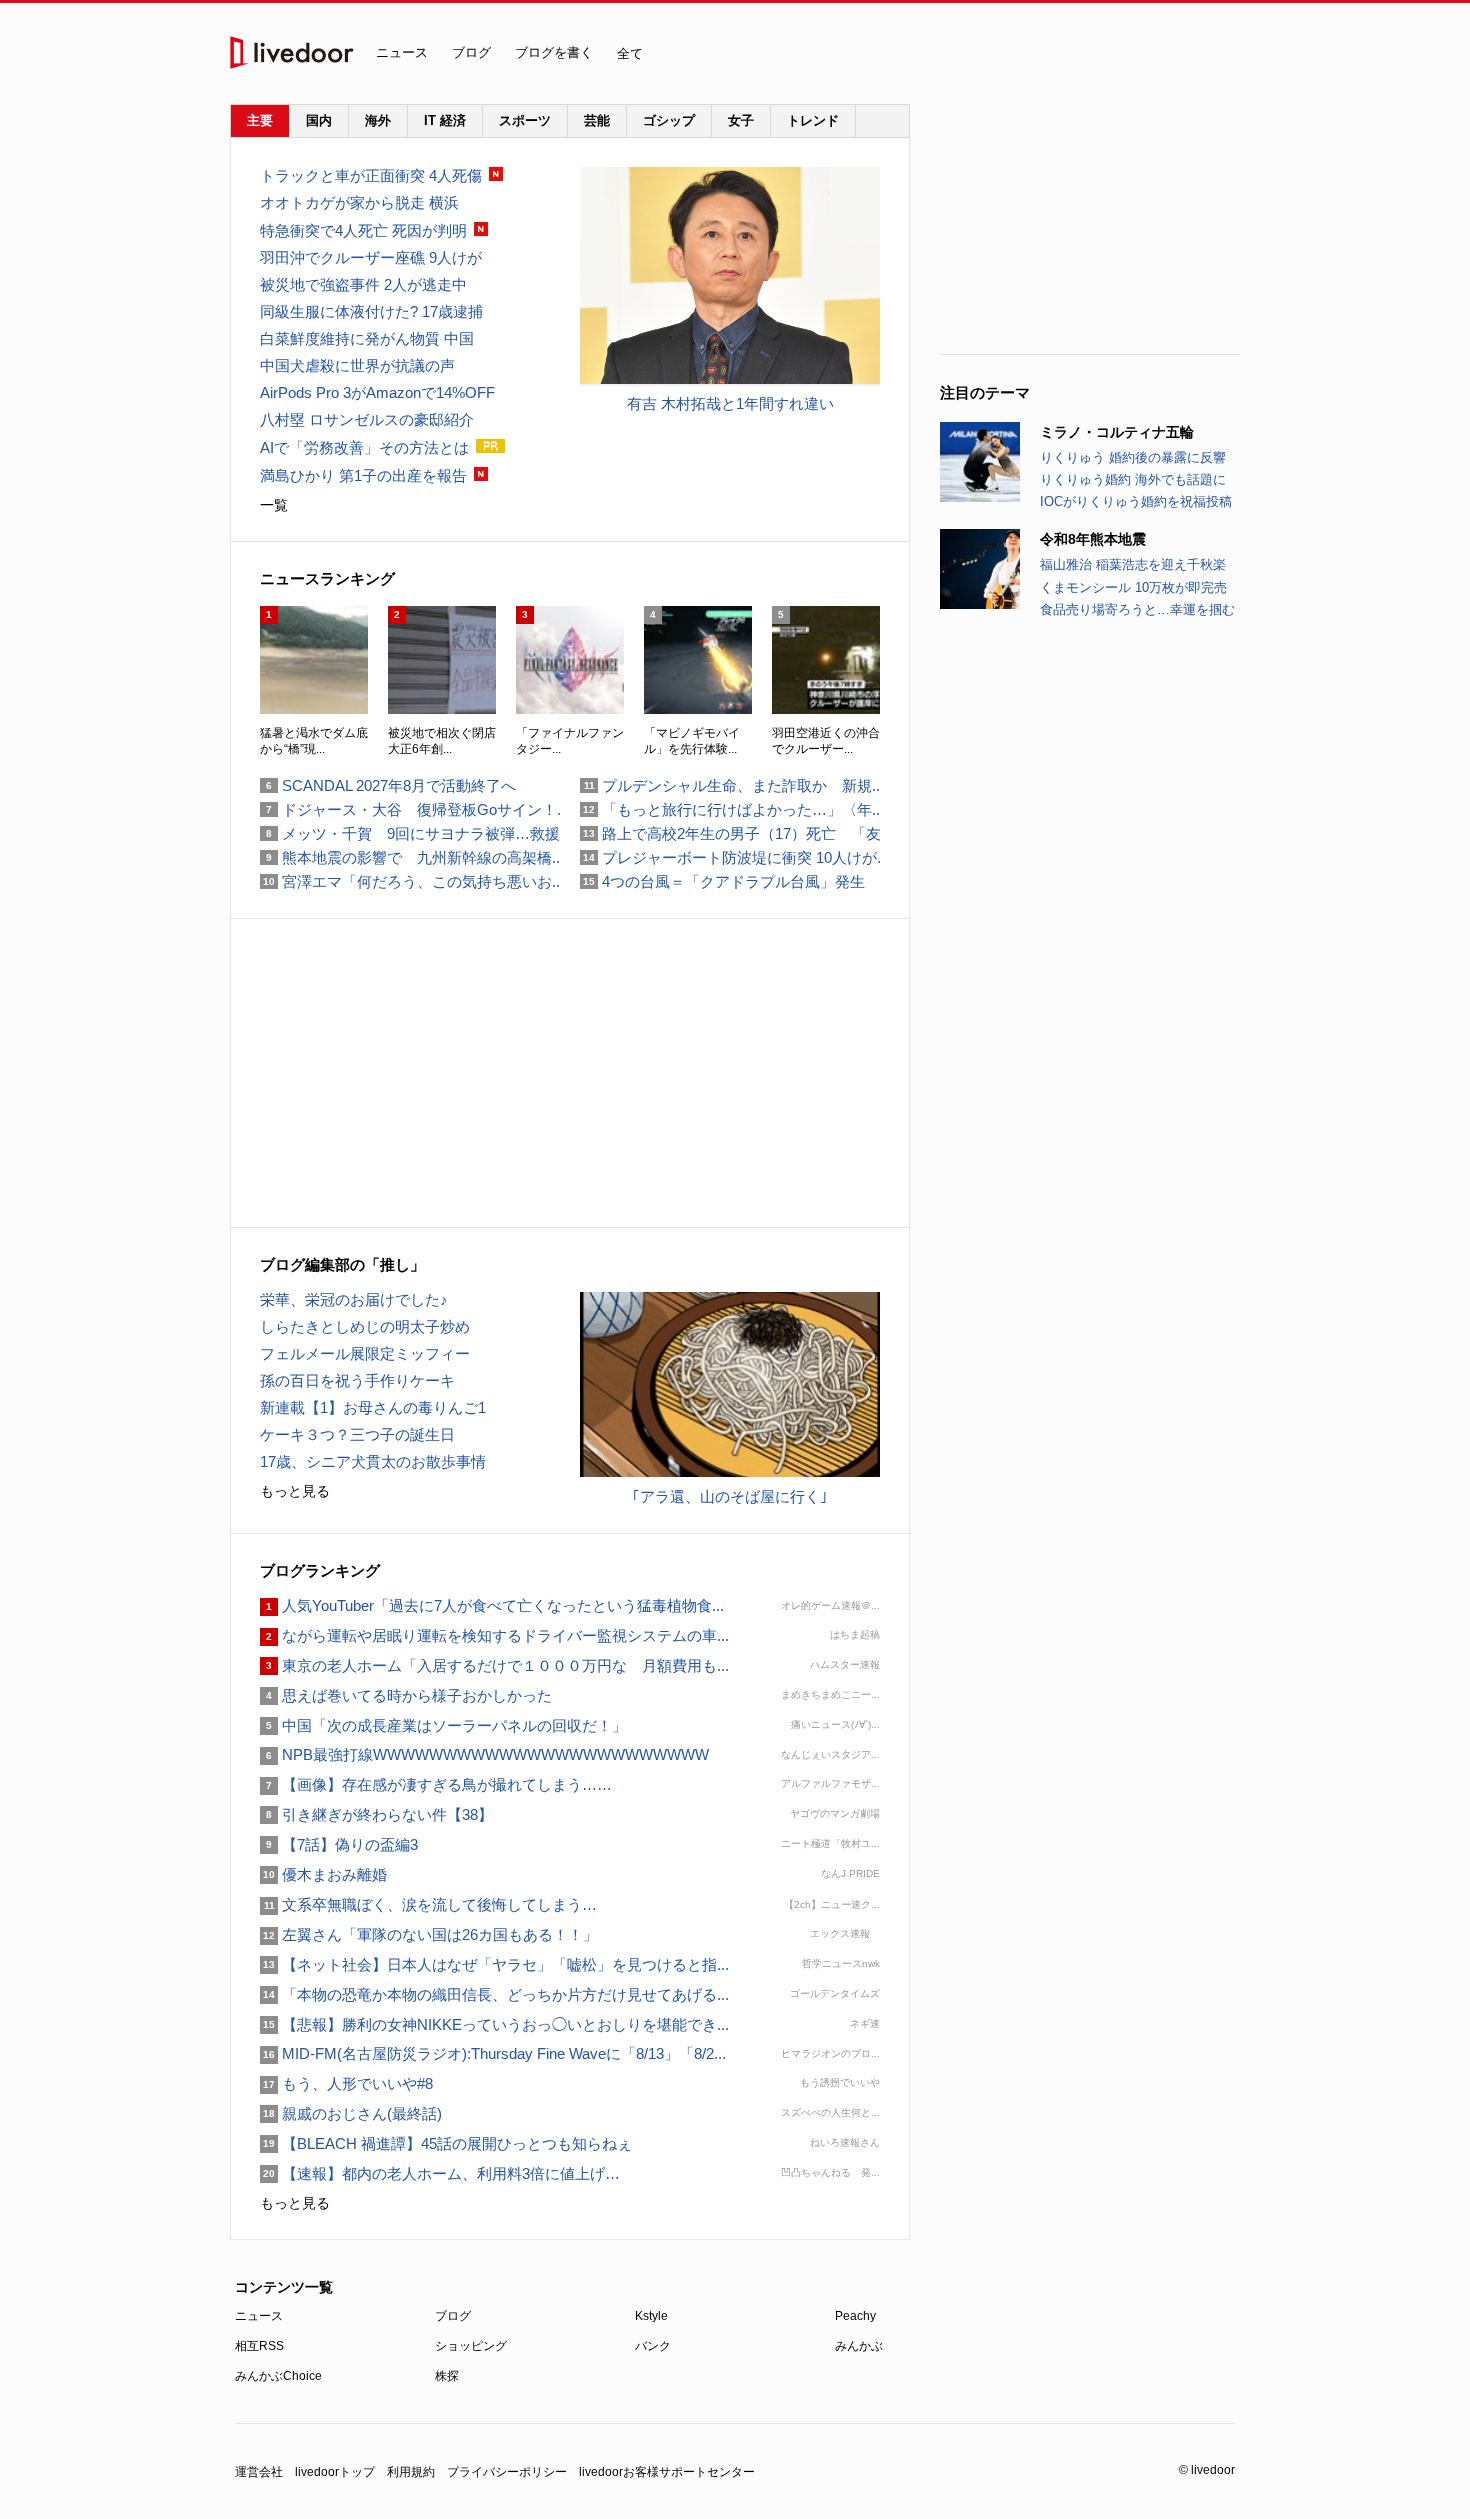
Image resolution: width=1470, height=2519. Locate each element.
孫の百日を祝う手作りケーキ (357, 1380)
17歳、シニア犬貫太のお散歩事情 (373, 1461)
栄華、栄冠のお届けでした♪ (354, 1299)
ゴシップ (669, 120)
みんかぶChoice (278, 2376)
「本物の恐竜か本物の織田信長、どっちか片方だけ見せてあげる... (494, 1994)
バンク (653, 2346)
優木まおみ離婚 (323, 1874)
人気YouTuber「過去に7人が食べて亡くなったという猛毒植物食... (492, 1605)
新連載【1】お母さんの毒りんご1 (373, 1407)
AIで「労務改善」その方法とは (364, 447)
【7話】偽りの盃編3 (339, 1844)
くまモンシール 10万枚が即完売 (1133, 587)
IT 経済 (445, 120)
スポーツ (525, 120)
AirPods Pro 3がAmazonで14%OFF (377, 392)
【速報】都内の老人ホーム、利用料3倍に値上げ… (440, 2173)
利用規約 (411, 2472)
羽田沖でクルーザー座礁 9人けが (371, 257)
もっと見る (295, 1491)
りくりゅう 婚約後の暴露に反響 (1133, 457)
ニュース (402, 52)
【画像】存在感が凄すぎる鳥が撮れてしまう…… (436, 1784)
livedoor (292, 52)
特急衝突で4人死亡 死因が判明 (363, 230)
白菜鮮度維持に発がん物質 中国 (367, 338)
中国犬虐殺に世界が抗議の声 (357, 365)
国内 (319, 120)
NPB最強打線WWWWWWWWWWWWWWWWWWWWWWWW (484, 1754)
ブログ (471, 52)
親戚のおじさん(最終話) (351, 2113)
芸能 (597, 120)
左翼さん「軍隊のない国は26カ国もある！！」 (436, 1934)
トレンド (813, 120)
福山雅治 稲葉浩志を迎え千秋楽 (1133, 564)
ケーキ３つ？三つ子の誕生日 (357, 1434)
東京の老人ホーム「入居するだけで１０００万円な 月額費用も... (494, 1665)
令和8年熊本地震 (1093, 539)
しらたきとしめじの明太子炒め (365, 1326)
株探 (447, 2376)
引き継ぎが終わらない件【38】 (376, 1814)
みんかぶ (859, 2346)
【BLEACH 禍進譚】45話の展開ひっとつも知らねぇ (446, 2143)
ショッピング (471, 2346)
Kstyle (651, 2316)
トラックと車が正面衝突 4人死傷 (371, 175)
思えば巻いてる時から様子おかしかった (406, 1695)
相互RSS (259, 2346)
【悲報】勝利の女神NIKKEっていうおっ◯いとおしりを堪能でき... (494, 2024)
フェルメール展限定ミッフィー (365, 1353)
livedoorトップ (335, 2472)
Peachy (855, 2316)
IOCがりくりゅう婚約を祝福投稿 (1136, 501)
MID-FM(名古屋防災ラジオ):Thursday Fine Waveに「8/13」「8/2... (493, 2053)
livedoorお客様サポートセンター (667, 2472)
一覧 (274, 505)
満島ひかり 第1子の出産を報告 (363, 475)
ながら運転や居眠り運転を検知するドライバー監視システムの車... (494, 1635)
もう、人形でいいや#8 (346, 2083)
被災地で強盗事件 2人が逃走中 (363, 284)
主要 (260, 120)
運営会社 (259, 2472)
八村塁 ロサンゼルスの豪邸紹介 (367, 419)
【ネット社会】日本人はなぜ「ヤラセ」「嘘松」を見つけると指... (494, 1964)
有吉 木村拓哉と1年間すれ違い (730, 403)
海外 (378, 120)
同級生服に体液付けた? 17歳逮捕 (371, 311)
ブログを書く (554, 52)
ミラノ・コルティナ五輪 (1117, 432)
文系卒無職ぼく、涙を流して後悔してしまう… (428, 1904)
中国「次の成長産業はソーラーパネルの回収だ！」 (443, 1725)
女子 (741, 120)
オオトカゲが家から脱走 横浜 (359, 202)
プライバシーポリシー (507, 2472)
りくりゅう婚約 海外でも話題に (1133, 479)
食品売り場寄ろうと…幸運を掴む (1137, 609)
